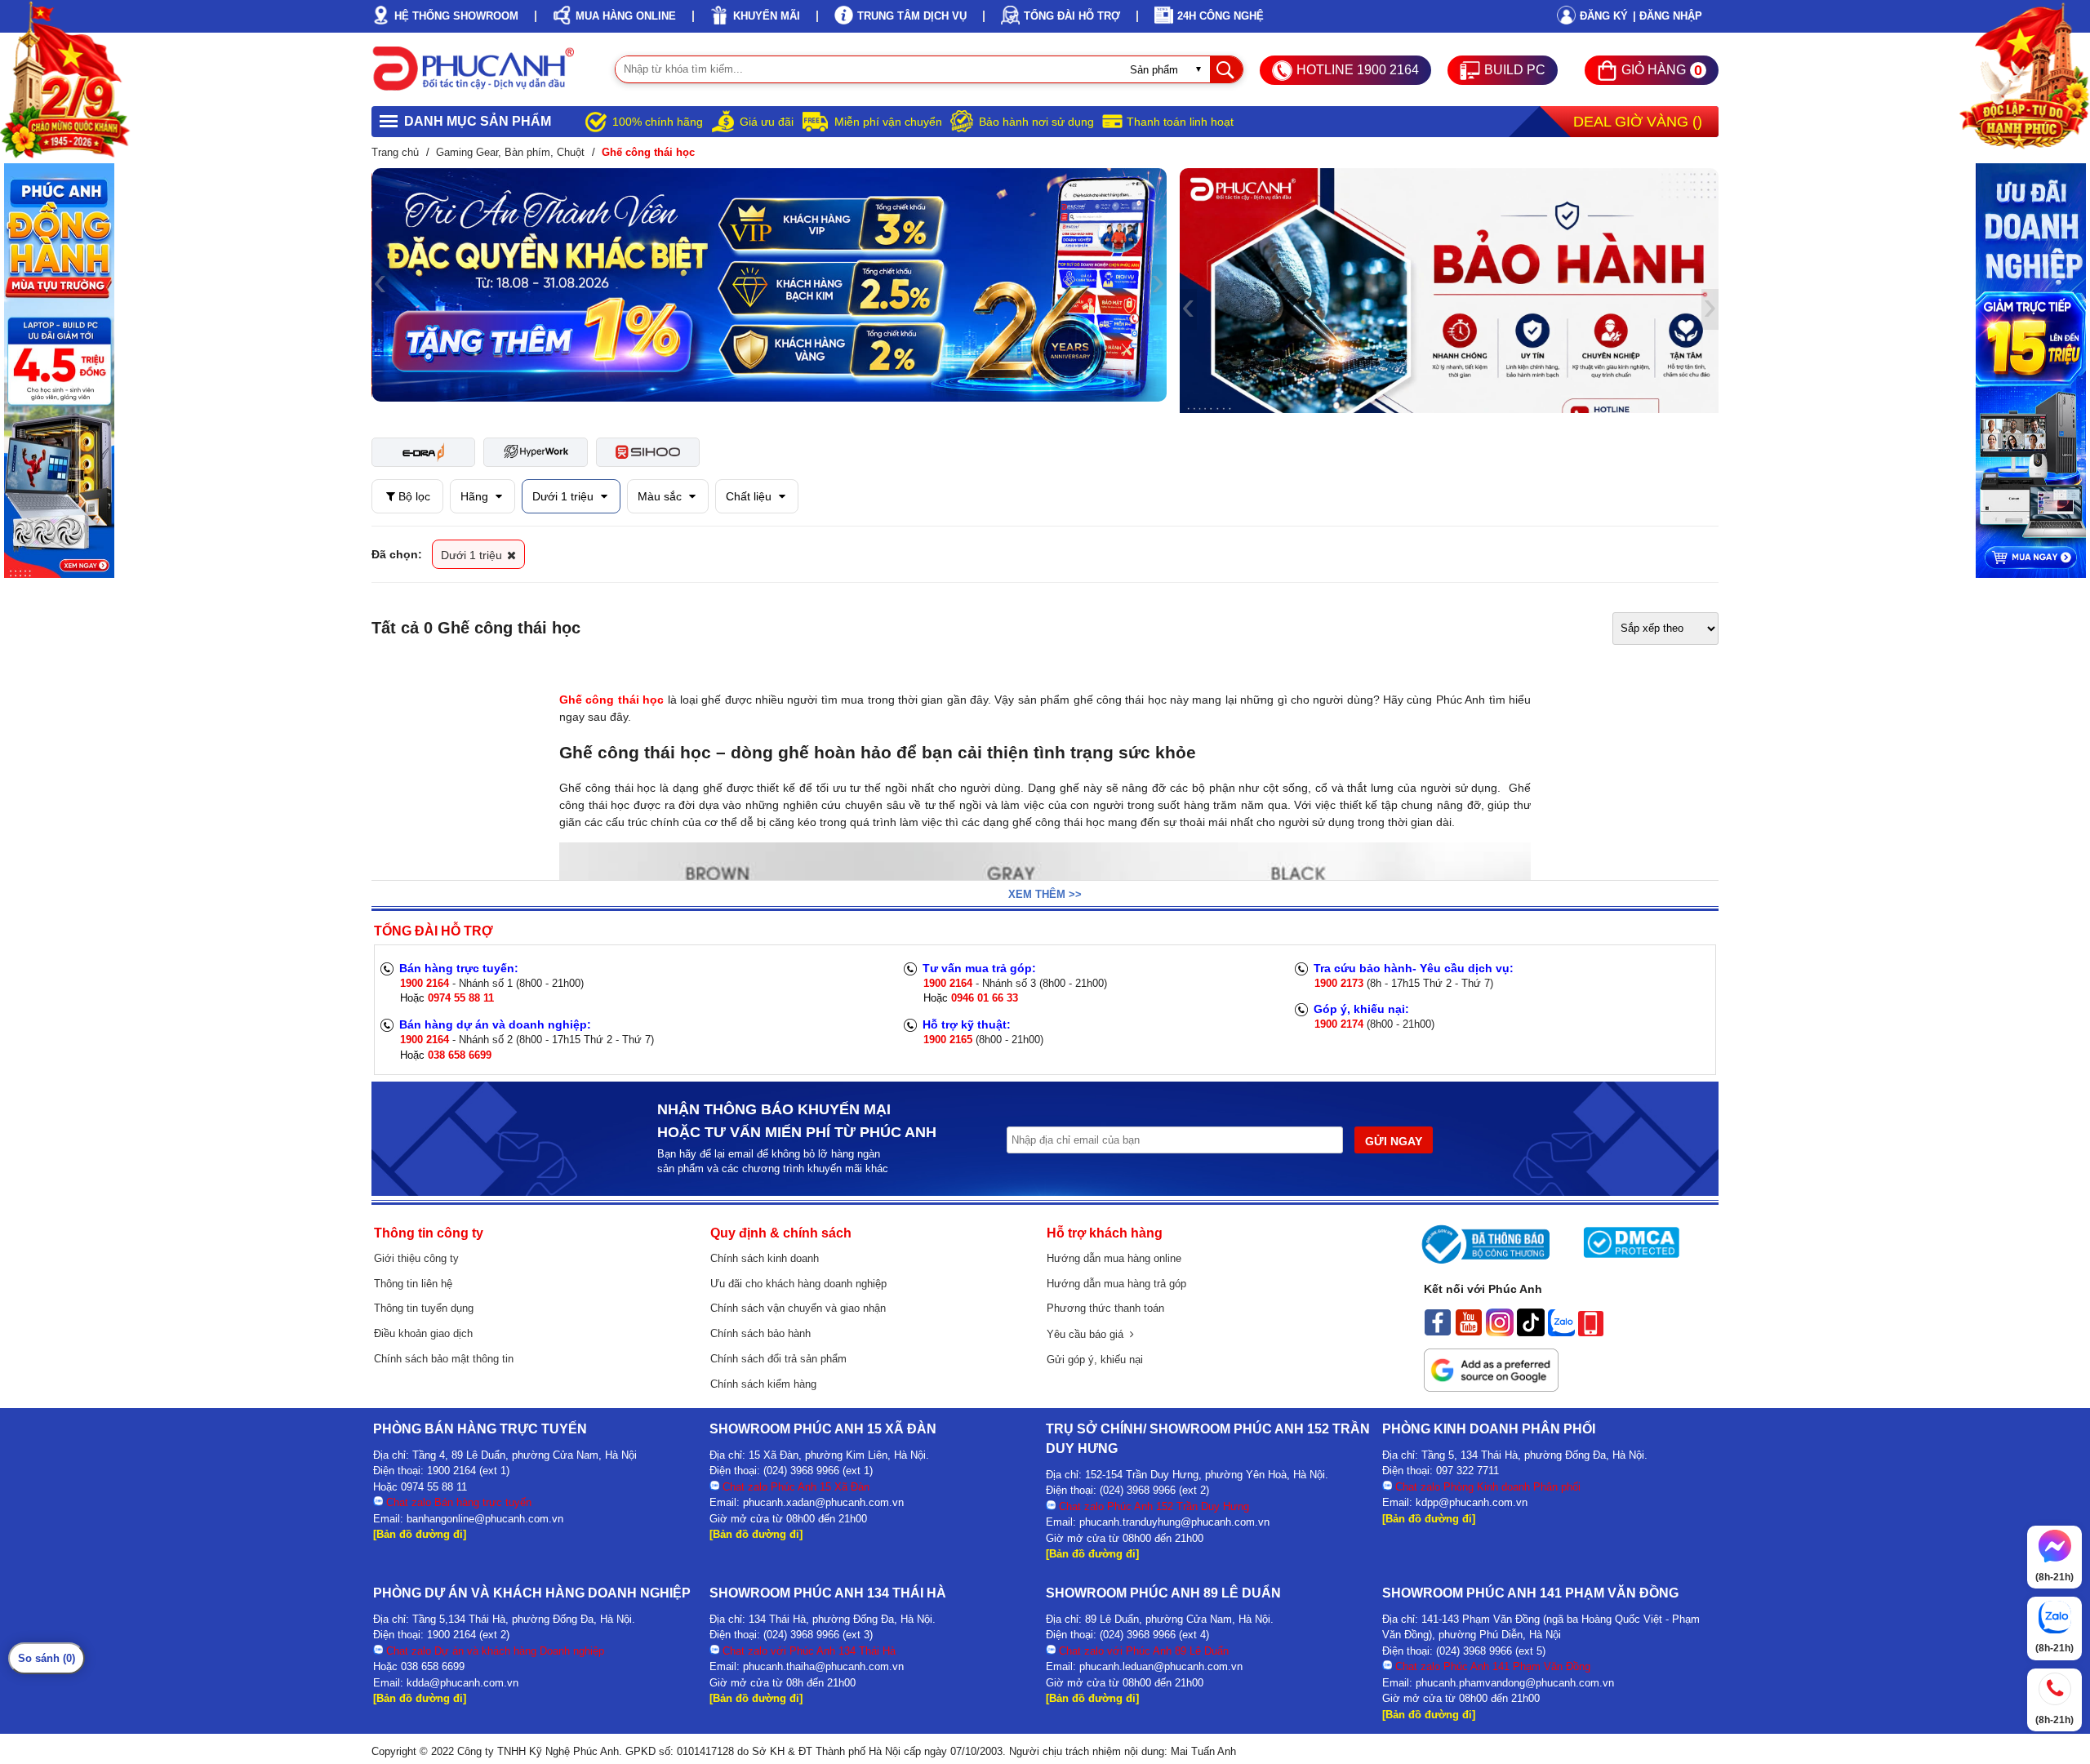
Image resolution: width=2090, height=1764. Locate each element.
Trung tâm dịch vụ (912, 16)
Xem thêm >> (1045, 894)
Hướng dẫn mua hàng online (1114, 1258)
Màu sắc (661, 496)
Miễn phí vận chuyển (888, 122)
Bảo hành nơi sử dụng (1036, 122)
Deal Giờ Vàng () (1638, 122)
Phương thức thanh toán (1105, 1308)
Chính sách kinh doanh (765, 1258)
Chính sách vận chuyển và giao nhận (798, 1308)
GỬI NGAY (1394, 1141)
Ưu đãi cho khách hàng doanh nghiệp (798, 1284)
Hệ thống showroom (456, 16)
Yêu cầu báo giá (1088, 1334)
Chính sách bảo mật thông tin (444, 1359)
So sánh (47, 1658)
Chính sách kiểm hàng (763, 1384)
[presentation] (380, 285)
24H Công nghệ (1221, 16)
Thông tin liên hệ (413, 1284)
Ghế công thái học (611, 700)
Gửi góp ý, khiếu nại (1095, 1360)
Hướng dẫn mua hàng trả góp (1116, 1284)
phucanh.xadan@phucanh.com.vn (823, 1502)
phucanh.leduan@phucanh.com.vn (1161, 1666)
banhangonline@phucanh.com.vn (485, 1519)
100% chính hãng (658, 122)
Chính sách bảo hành (760, 1333)
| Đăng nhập (1668, 16)
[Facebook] (1438, 1332)
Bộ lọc (413, 496)
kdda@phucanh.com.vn (462, 1683)
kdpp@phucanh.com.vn (1472, 1502)
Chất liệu (750, 496)
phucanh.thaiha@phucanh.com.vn (823, 1666)
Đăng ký (1604, 16)
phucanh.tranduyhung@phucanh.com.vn (1174, 1522)
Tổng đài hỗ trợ (1072, 16)
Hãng (476, 496)
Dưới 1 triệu (565, 496)
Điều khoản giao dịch (423, 1333)
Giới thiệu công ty (416, 1258)
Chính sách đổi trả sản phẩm (778, 1359)
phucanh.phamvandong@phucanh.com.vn (1515, 1683)
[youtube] (1469, 1332)
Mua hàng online (626, 16)
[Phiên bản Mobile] (1591, 1332)
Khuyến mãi (767, 16)
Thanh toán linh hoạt (1180, 122)
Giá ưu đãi (767, 122)
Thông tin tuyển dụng (424, 1308)
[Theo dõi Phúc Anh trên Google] (1491, 1388)
